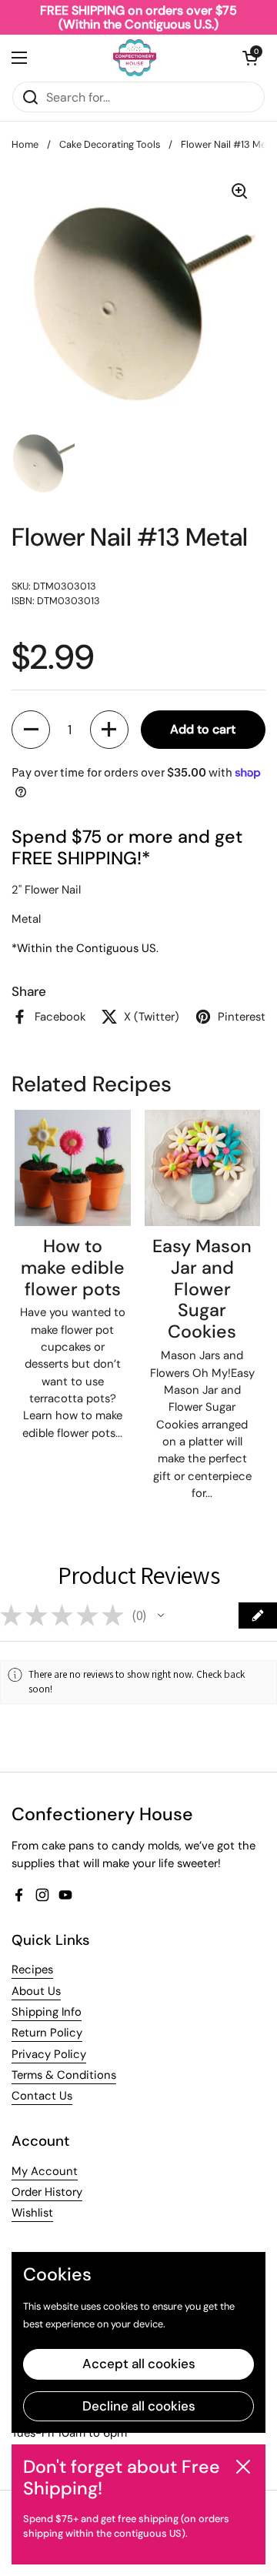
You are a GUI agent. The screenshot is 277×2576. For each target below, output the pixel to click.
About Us (36, 1991)
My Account (45, 2171)
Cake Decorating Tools (110, 144)
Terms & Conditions (64, 2075)
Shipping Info (47, 2012)
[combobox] (138, 97)
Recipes (32, 1970)
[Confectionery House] (135, 58)
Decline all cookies (139, 2406)
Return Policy (47, 2033)
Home (25, 144)
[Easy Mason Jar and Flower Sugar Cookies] (203, 1168)
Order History (47, 2192)
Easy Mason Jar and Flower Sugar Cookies (202, 1289)
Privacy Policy (49, 2054)
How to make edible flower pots (73, 1268)
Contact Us (42, 2096)
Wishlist (32, 2213)
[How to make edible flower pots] (73, 1168)
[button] (250, 58)
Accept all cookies (139, 2364)
